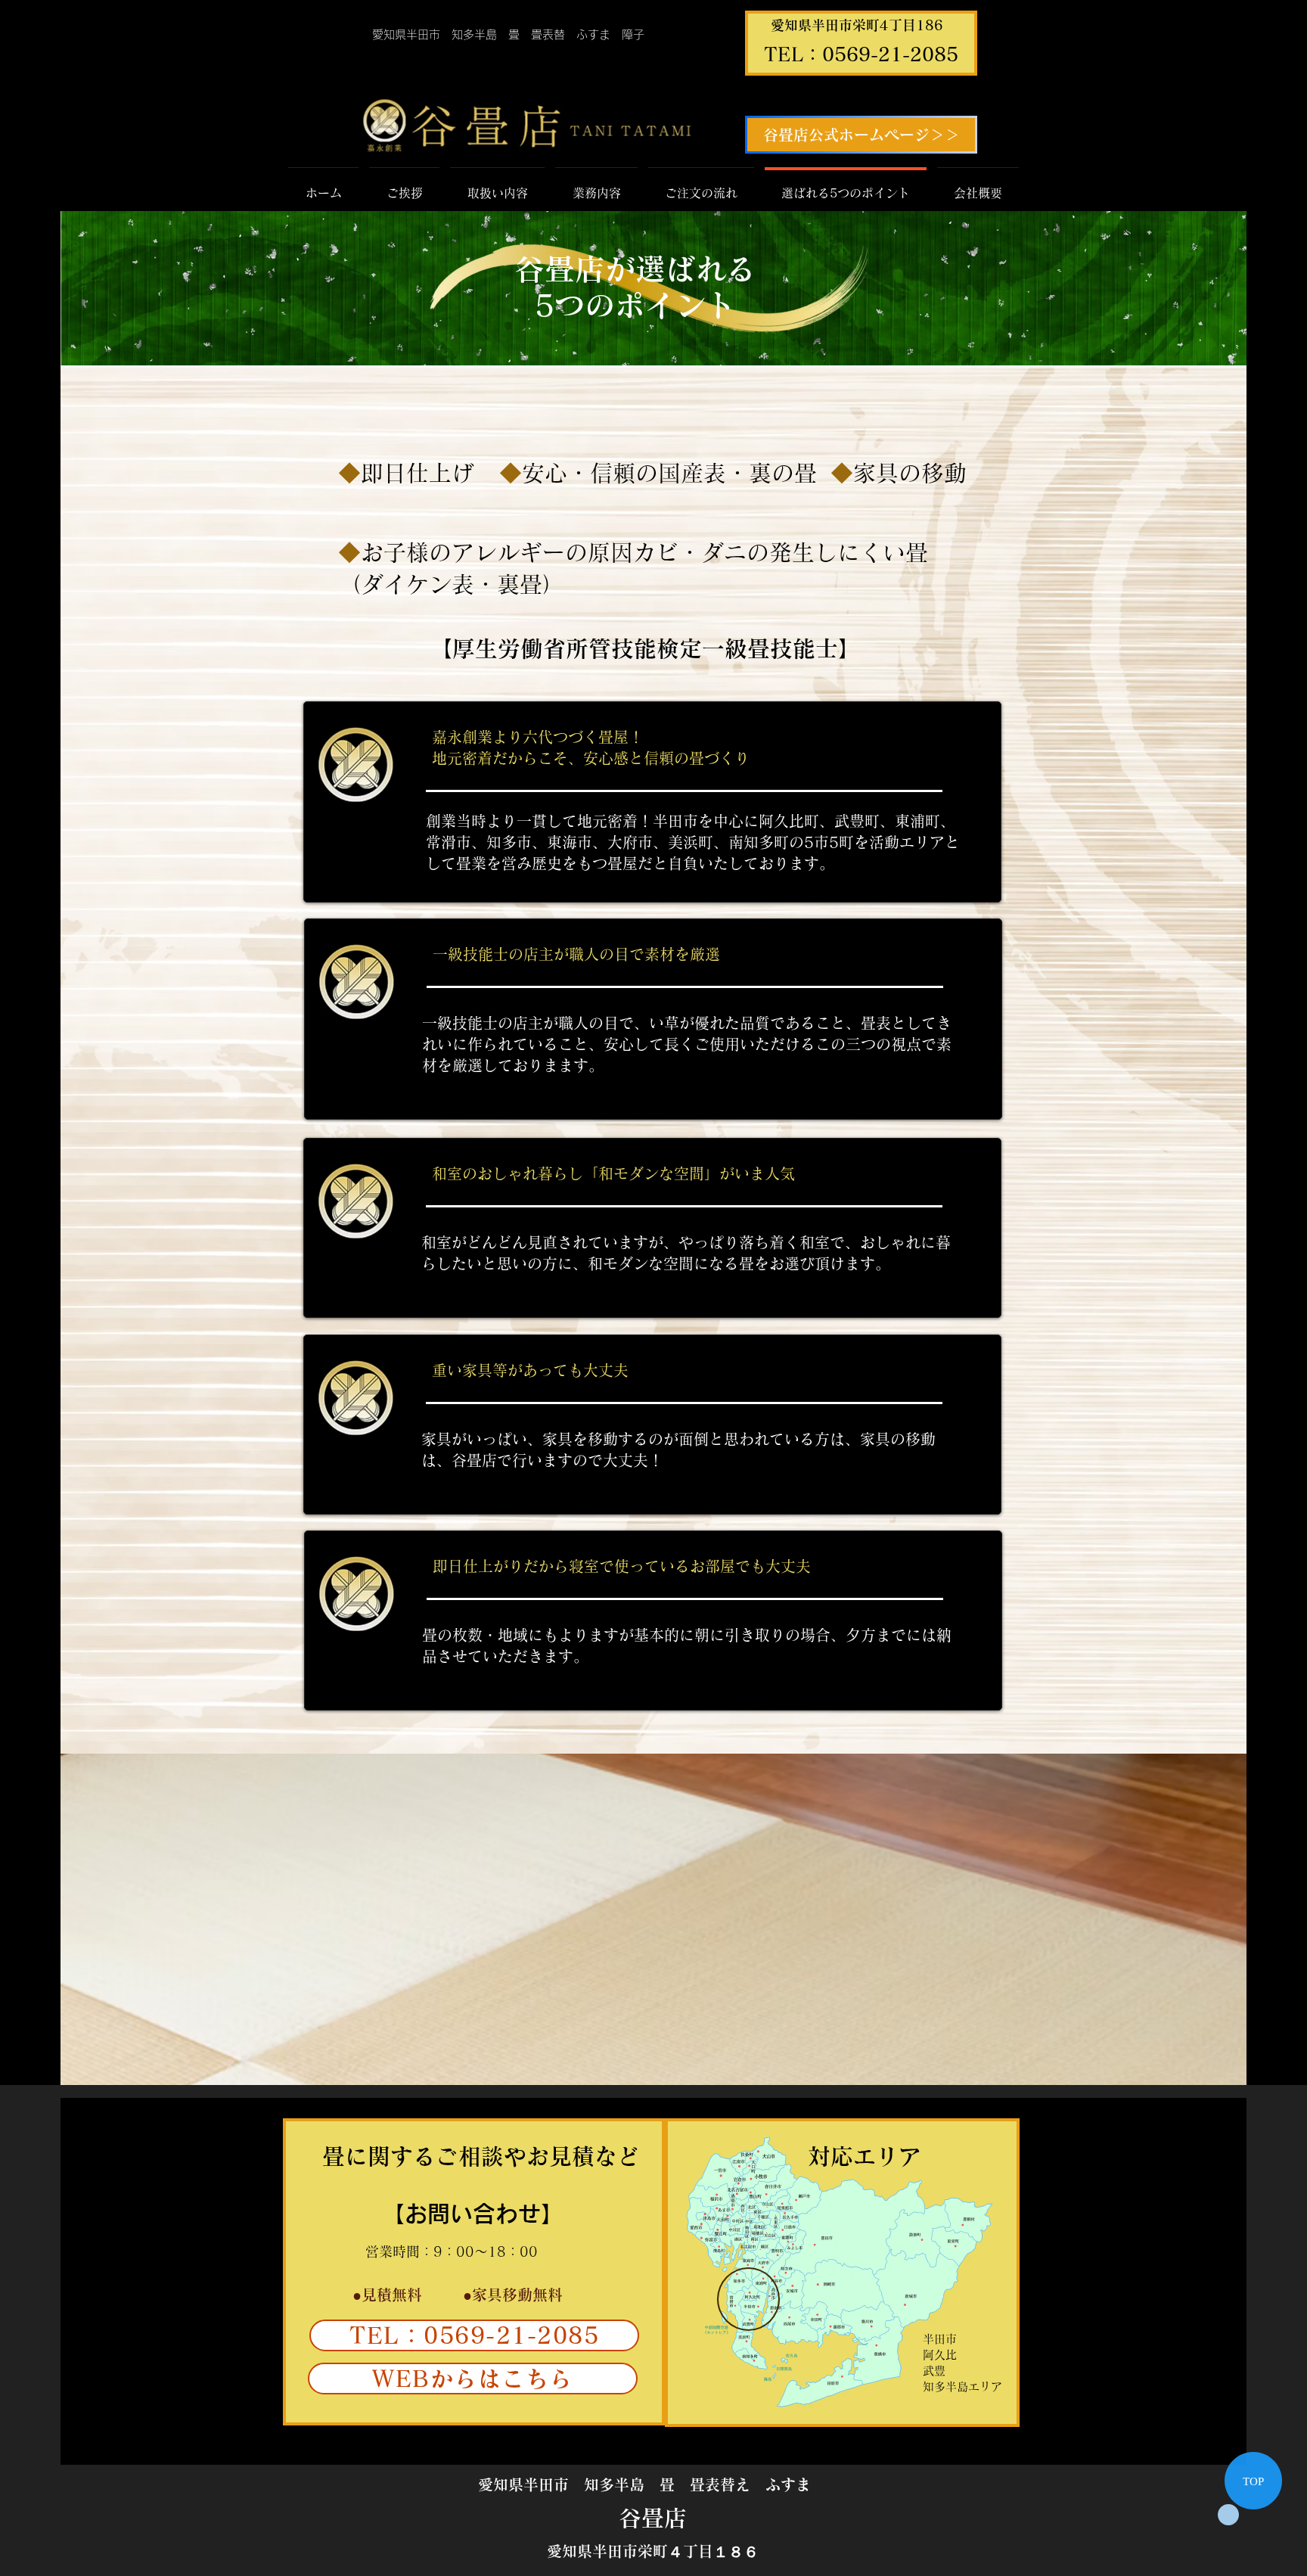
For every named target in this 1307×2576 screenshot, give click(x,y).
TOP (1253, 2481)
